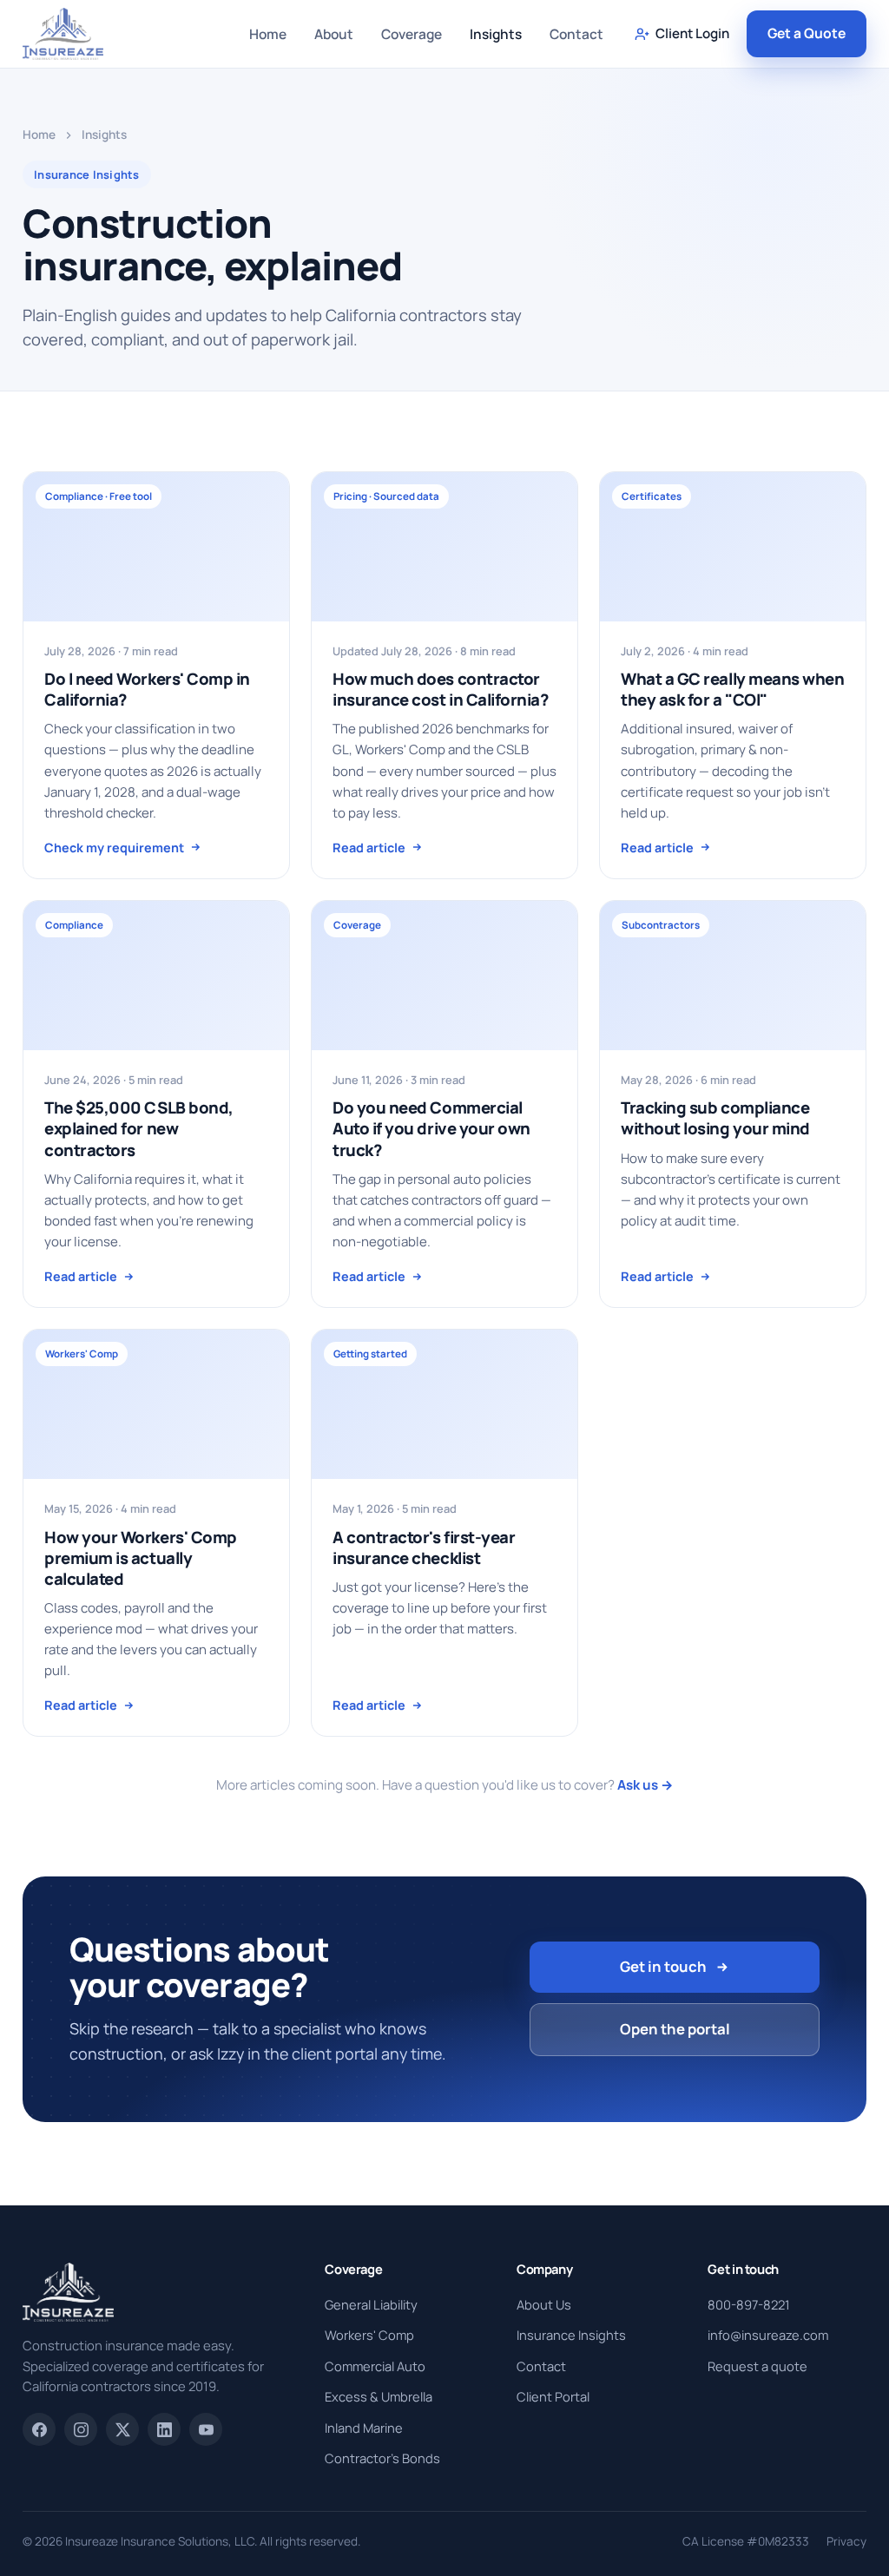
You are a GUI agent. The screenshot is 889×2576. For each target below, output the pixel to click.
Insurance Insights (571, 2335)
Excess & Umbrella (379, 2396)
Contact (576, 34)
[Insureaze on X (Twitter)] (122, 2429)
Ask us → (645, 1785)
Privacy (846, 2541)
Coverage (412, 34)
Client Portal (553, 2396)
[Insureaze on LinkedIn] (164, 2429)
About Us (544, 2304)
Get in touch (663, 1966)
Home (268, 34)
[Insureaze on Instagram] (81, 2429)
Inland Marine (364, 2428)
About (334, 34)
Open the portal (675, 2029)
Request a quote (757, 2366)
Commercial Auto (375, 2366)
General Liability (371, 2304)
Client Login (692, 33)
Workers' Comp (369, 2335)
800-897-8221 (749, 2304)
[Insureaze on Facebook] (39, 2429)
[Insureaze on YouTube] (206, 2429)
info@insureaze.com (768, 2335)
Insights (496, 34)
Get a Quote (807, 33)
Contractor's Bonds (382, 2458)
